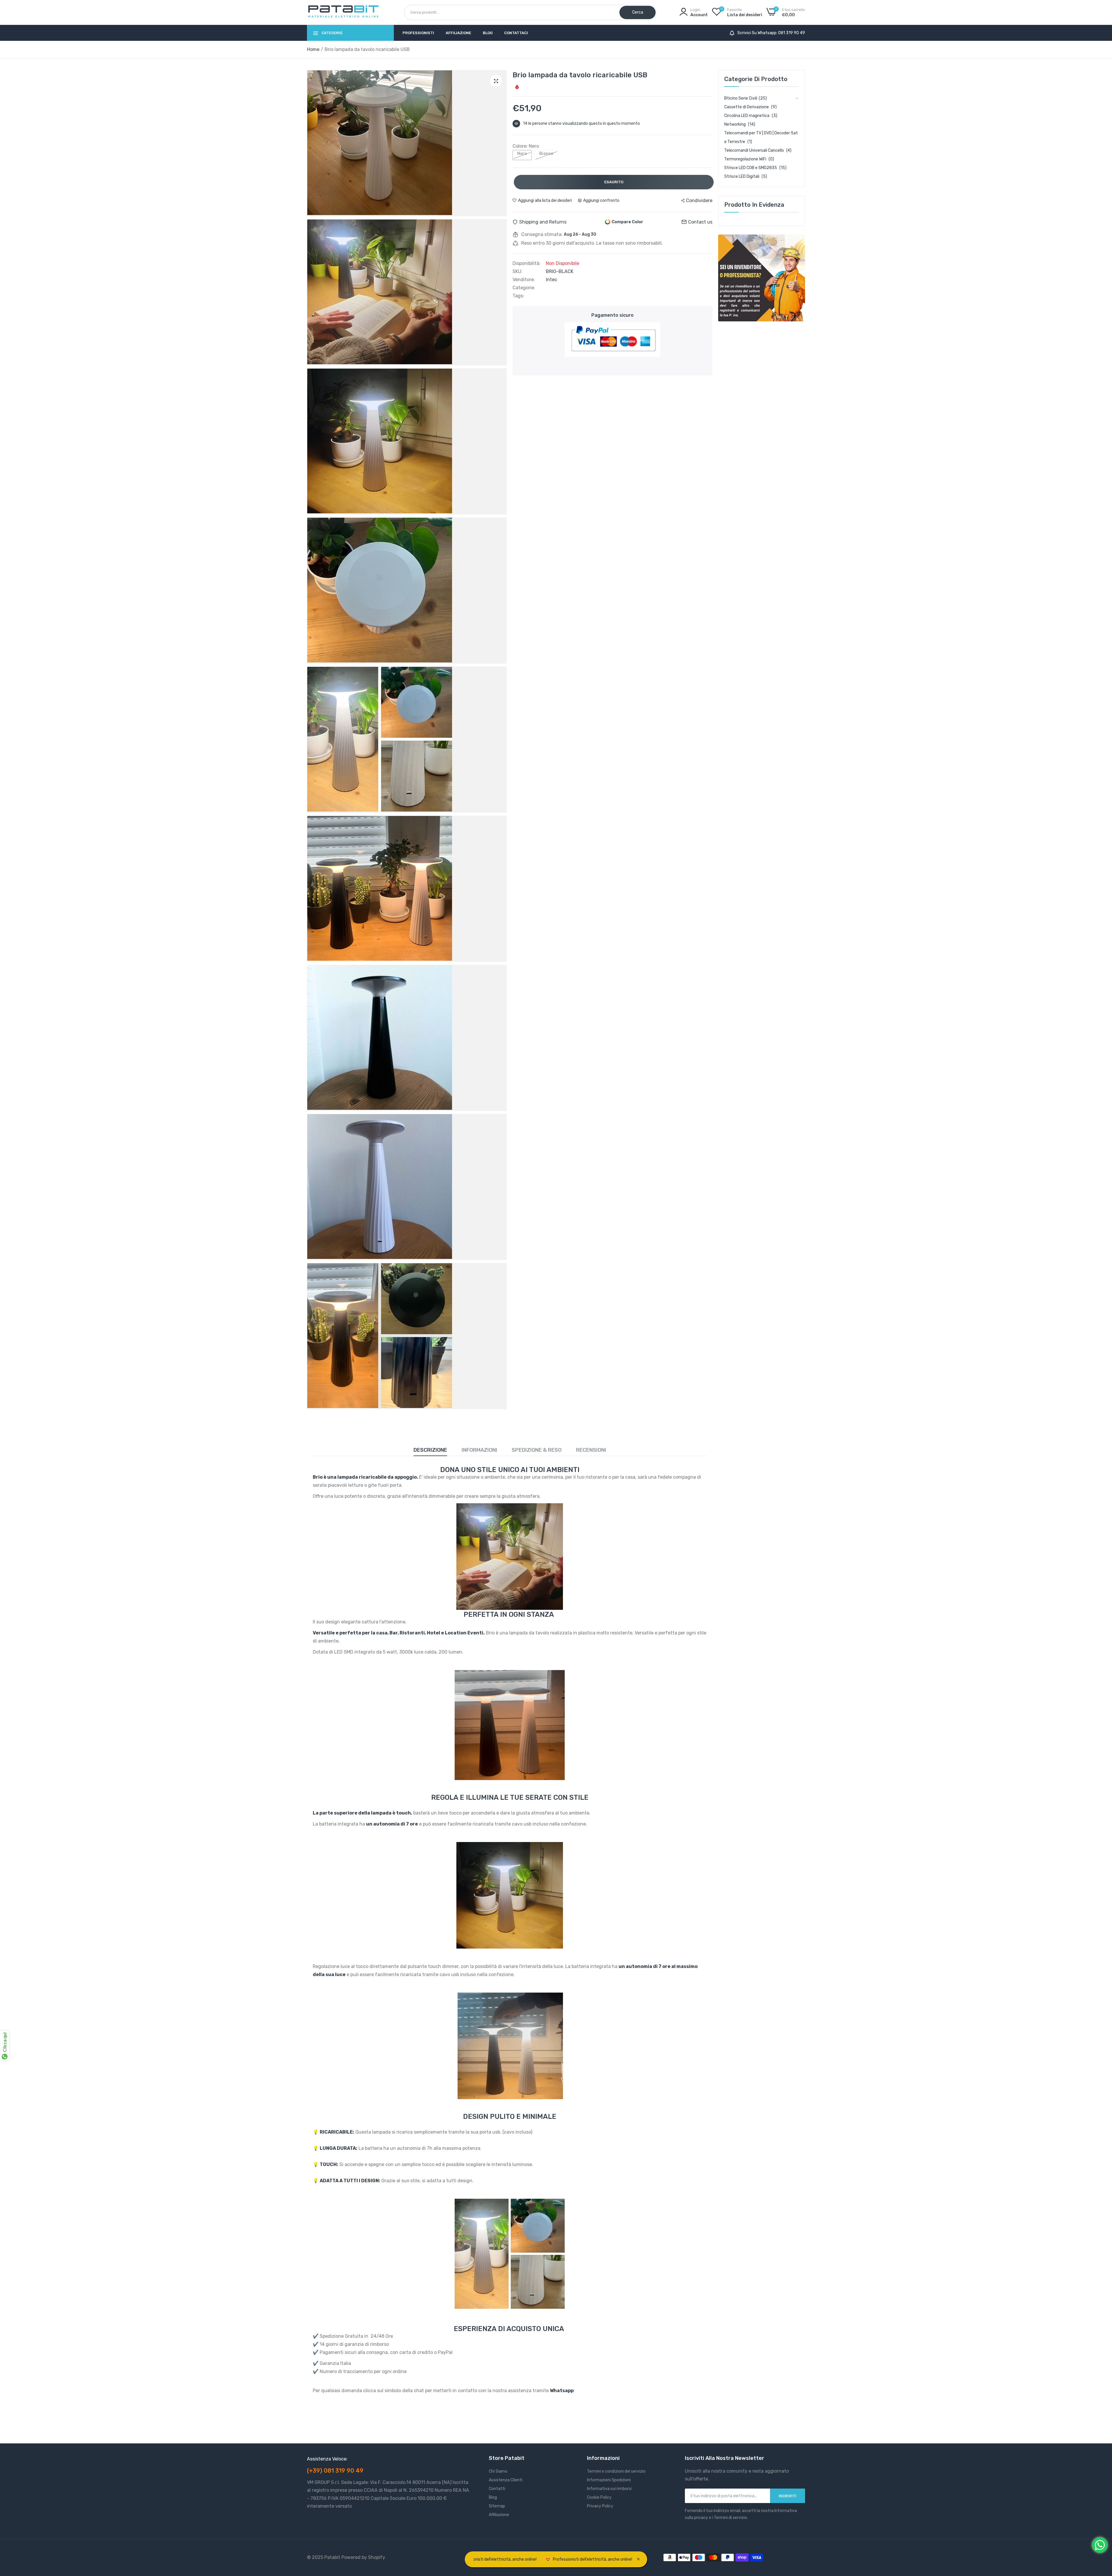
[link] (762, 278)
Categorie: (524, 288)
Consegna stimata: (542, 235)
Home (313, 49)
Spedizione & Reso (537, 1450)
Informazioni (479, 1450)
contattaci (516, 33)
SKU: (517, 272)
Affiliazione (458, 33)
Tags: (518, 296)
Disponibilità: (526, 263)
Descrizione (430, 1450)
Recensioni (591, 1450)
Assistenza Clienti (506, 2480)
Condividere (699, 201)
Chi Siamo (498, 2471)
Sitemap (497, 2506)
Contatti (497, 2489)
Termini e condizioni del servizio (616, 2471)
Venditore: (524, 280)
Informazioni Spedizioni (609, 2480)
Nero (522, 154)
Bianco (546, 154)
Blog (488, 33)
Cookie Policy (599, 2497)
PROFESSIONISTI (418, 33)
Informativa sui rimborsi (609, 2489)
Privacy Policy (600, 2506)
